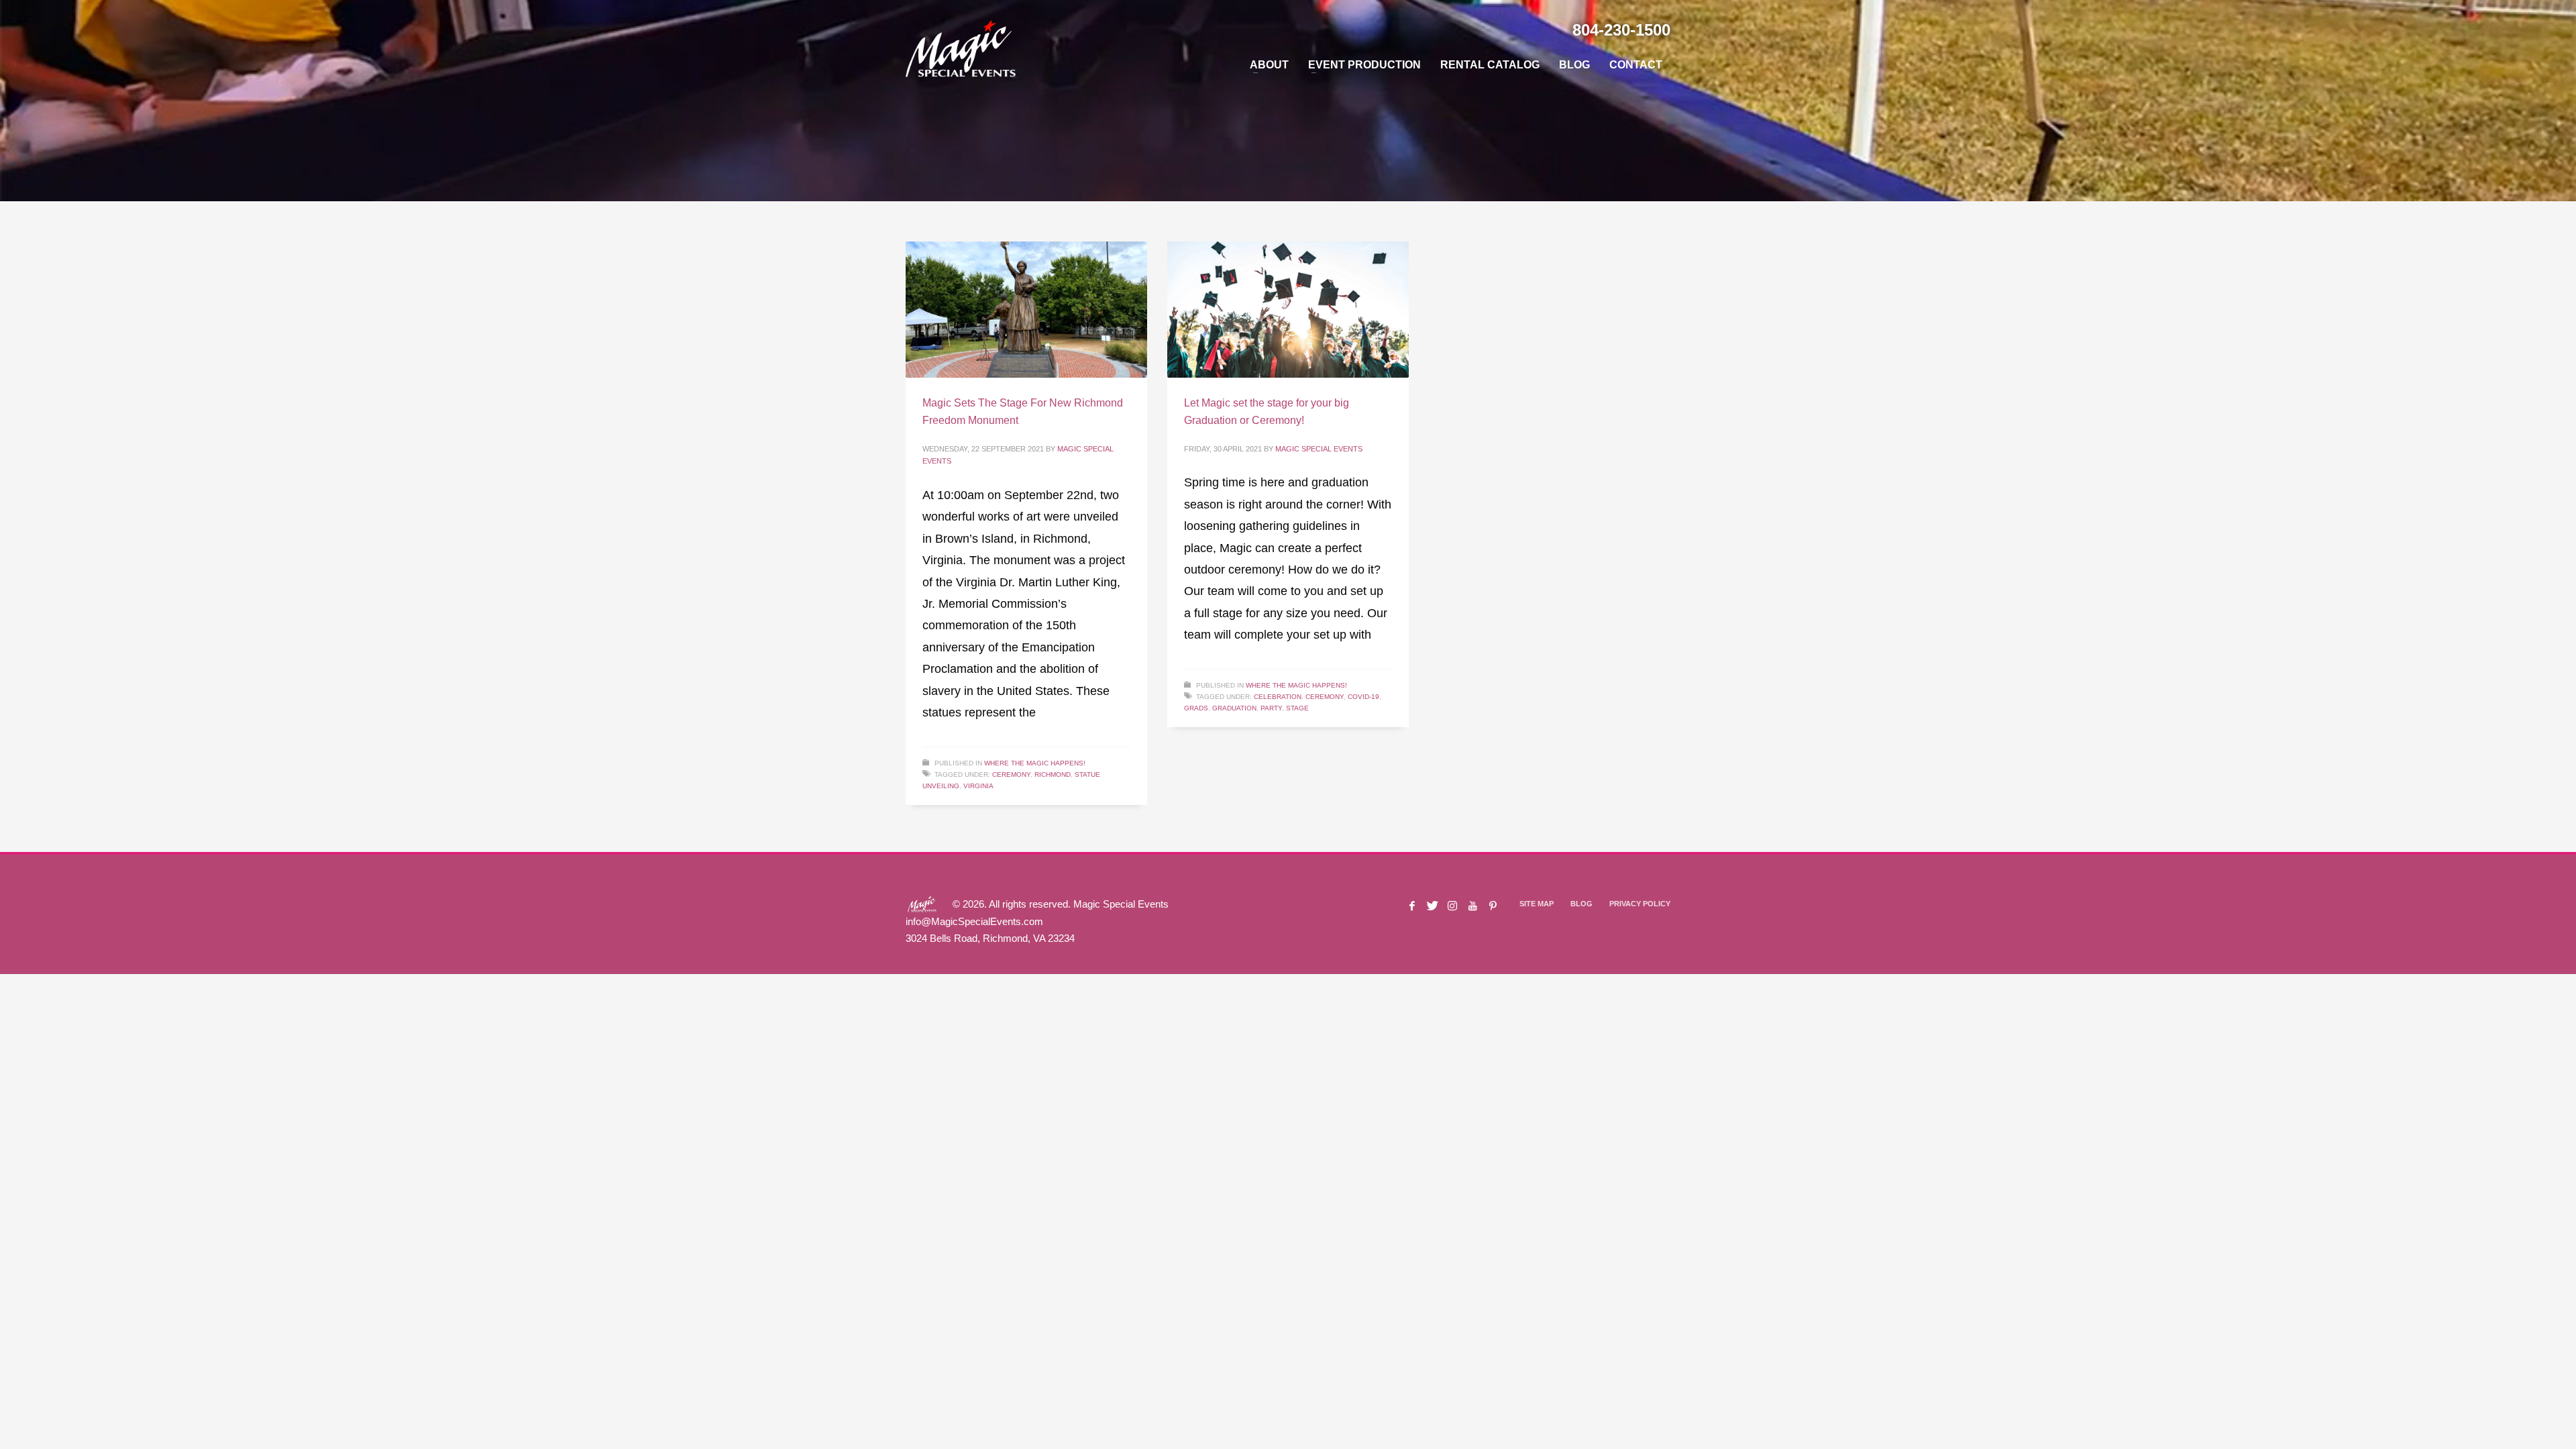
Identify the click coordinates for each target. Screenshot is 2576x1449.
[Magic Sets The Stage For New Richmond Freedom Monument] (1026, 310)
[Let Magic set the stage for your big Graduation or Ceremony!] (1288, 310)
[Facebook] (1412, 906)
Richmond (1053, 774)
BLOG (1581, 904)
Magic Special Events (1319, 449)
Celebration (1278, 697)
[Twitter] (1432, 906)
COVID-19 (1363, 697)
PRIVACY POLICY (1640, 904)
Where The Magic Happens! (1035, 763)
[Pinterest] (1493, 906)
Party (1271, 708)
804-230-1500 (1621, 30)
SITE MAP (1537, 904)
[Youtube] (1472, 906)
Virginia (978, 786)
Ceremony (1011, 774)
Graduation (1234, 708)
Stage (1297, 708)
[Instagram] (1452, 906)
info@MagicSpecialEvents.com (974, 921)
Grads (1196, 708)
